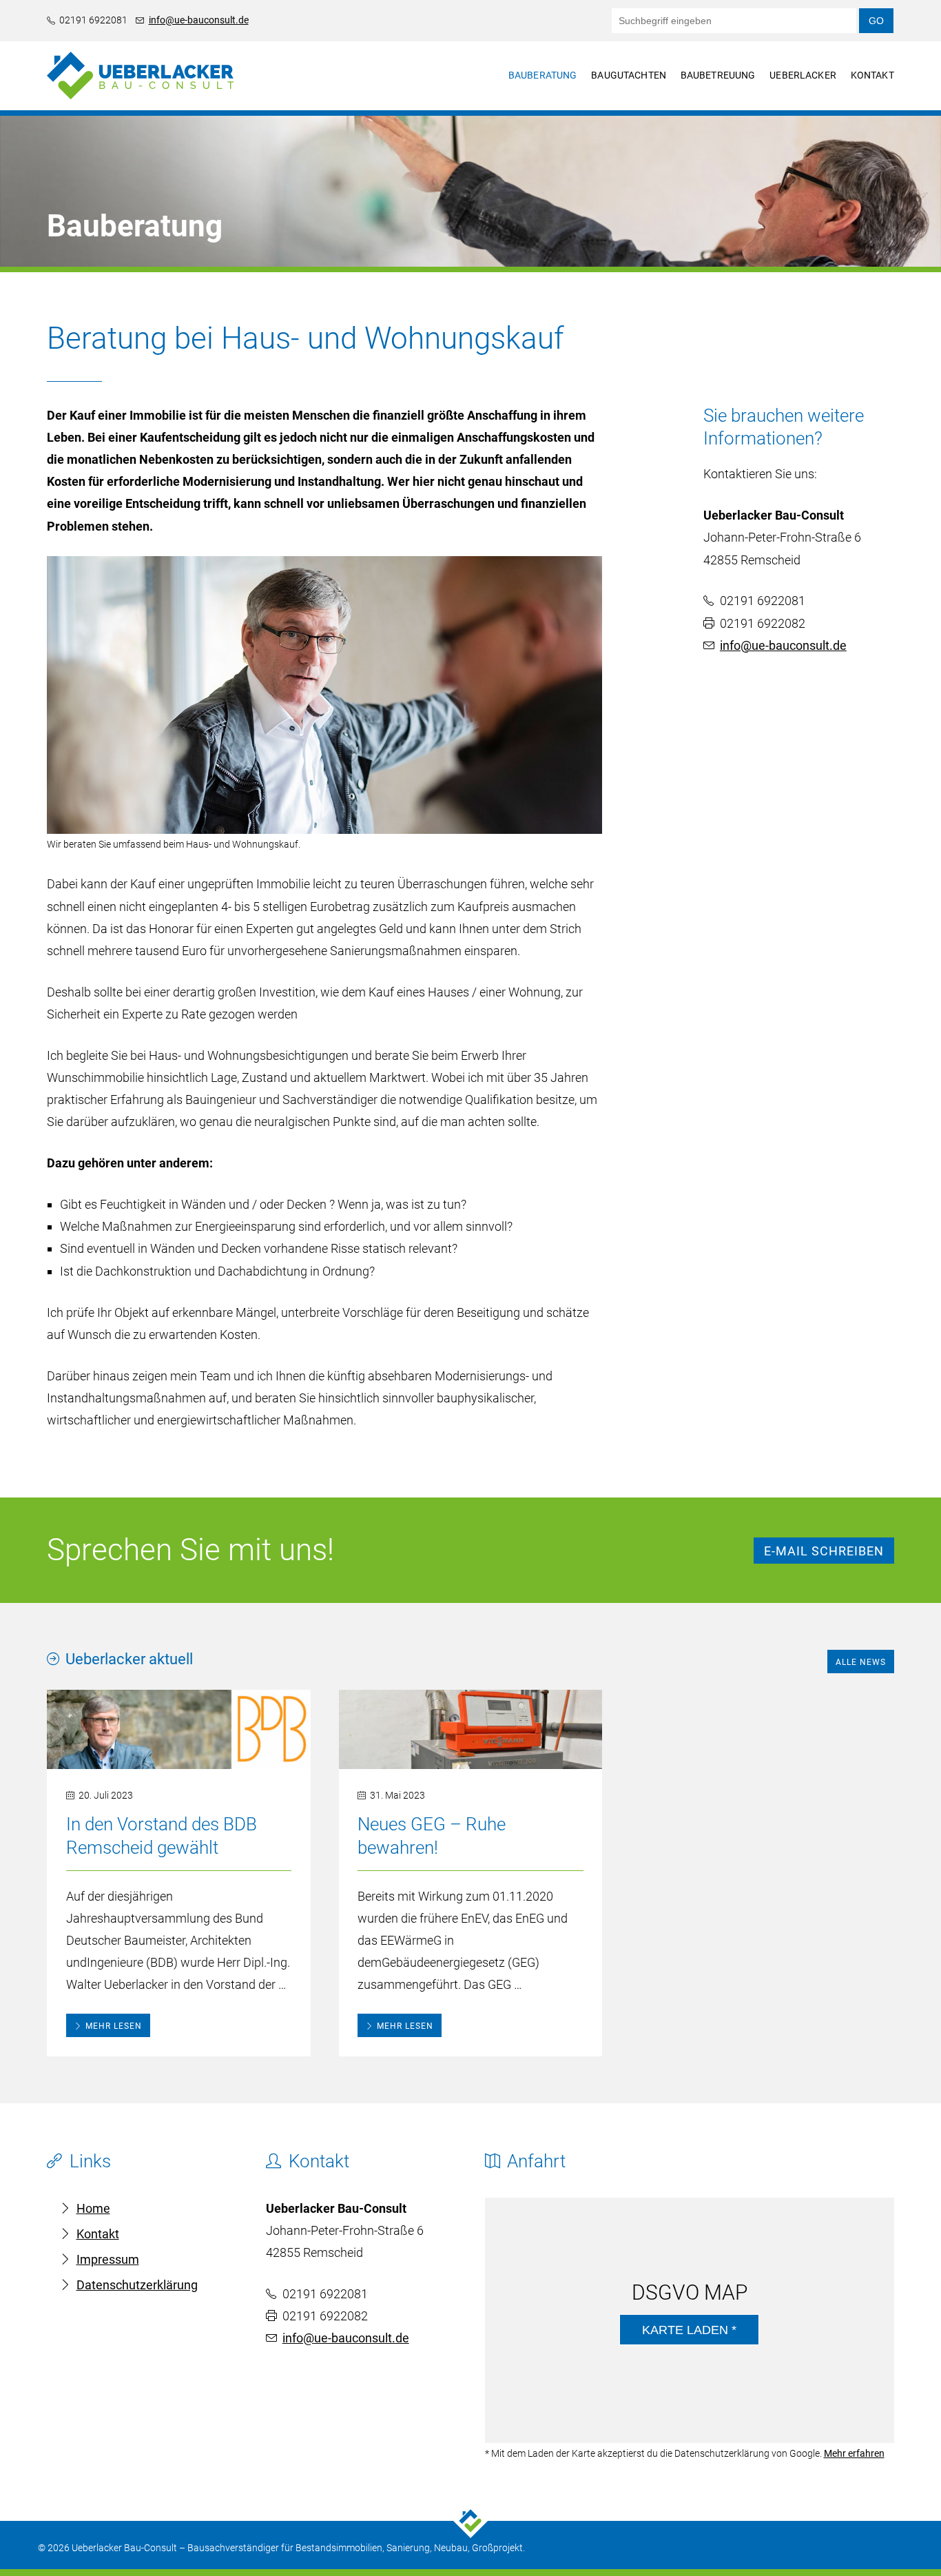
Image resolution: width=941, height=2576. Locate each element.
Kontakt (872, 75)
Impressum (108, 2259)
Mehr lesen (114, 2026)
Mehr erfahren (854, 2453)
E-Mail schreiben (824, 1551)
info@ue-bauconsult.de (199, 20)
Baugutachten (629, 75)
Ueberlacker (803, 75)
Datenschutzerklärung (137, 2285)
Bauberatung (543, 75)
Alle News (861, 1662)
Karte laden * (689, 2330)
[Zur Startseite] (140, 106)
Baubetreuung (718, 75)
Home (93, 2208)
